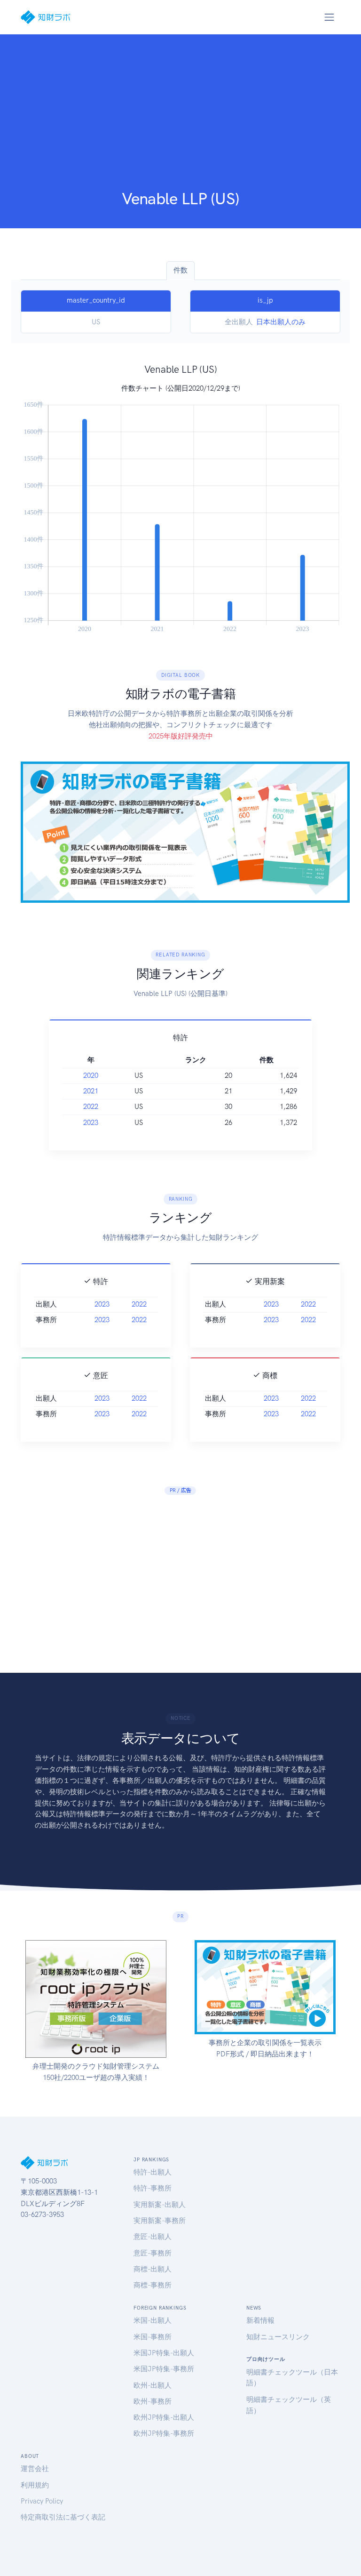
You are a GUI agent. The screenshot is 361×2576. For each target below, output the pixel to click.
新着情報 (260, 2320)
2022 (91, 1107)
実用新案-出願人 (160, 2205)
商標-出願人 (153, 2269)
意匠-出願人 (153, 2237)
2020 (91, 1075)
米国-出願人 (153, 2320)
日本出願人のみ (281, 322)
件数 (180, 270)
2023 (91, 1123)
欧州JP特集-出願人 (164, 2417)
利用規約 (35, 2485)
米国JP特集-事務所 (164, 2369)
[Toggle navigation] (329, 17)
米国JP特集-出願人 (164, 2353)
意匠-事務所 (153, 2253)
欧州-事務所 (153, 2401)
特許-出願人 (153, 2172)
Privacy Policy (42, 2501)
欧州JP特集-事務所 (164, 2433)
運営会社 (35, 2469)
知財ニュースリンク (278, 2337)
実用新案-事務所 (160, 2221)
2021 (91, 1091)
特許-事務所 (153, 2188)
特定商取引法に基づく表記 (63, 2517)
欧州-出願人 (153, 2385)
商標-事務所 (153, 2285)
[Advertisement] (180, 118)
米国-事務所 (153, 2337)
